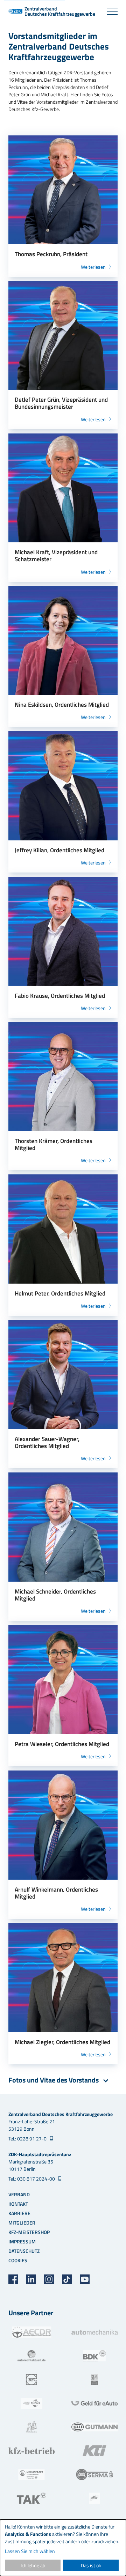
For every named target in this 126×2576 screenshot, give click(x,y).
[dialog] (63, 2548)
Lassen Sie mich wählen (30, 2551)
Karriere (19, 2213)
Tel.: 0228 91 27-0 (28, 2139)
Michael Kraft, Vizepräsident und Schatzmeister (56, 556)
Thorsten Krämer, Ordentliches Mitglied (54, 1144)
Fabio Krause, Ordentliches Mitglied (60, 996)
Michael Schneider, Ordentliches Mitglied (55, 1595)
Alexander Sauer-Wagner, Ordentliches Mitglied (47, 1442)
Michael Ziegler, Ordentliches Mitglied (62, 2042)
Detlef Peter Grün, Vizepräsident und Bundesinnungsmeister (61, 403)
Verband (19, 2194)
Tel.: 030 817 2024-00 (32, 2179)
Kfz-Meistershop (29, 2232)
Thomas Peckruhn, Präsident (51, 254)
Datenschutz (24, 2251)
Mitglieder (22, 2223)
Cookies (18, 2260)
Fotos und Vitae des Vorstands (54, 2080)
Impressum (22, 2241)
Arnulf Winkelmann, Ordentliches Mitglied (56, 1893)
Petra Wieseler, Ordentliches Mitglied (62, 1744)
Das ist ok (91, 2565)
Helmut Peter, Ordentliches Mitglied (60, 1293)
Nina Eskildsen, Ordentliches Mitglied (62, 705)
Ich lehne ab (33, 2565)
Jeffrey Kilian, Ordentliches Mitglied (59, 850)
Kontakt (18, 2204)
